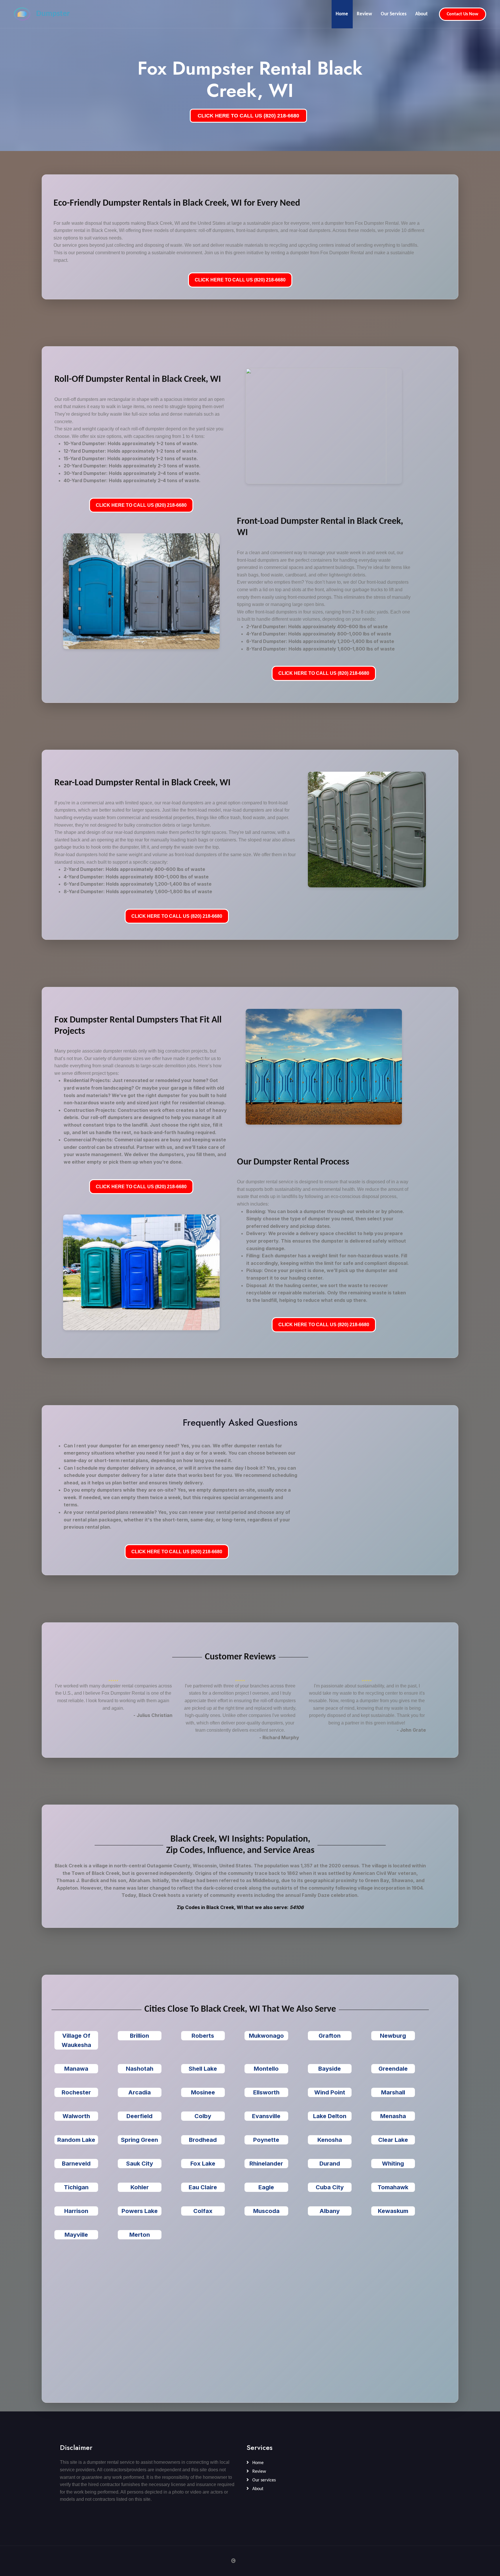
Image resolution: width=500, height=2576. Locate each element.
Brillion (139, 2036)
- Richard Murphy (279, 1737)
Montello (266, 2069)
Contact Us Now (463, 14)
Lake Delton (330, 2116)
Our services (263, 2480)
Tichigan (76, 2187)
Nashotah (140, 2069)
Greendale (393, 2069)
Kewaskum (393, 2211)
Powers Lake (140, 2211)
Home (342, 14)
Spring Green (139, 2140)
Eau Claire (203, 2187)
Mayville (76, 2235)
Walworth (76, 2116)
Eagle (266, 2187)
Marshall (393, 2092)
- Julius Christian (153, 1715)
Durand (330, 2164)
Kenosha (330, 2140)
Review (364, 14)
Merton (140, 2235)
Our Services (394, 14)
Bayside (330, 2069)
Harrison (76, 2211)
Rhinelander (266, 2164)
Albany (330, 2211)
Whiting (393, 2164)
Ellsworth (266, 2092)
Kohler (140, 2187)
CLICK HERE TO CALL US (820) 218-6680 (248, 116)
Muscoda (266, 2211)
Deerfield (139, 2116)
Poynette (266, 2140)
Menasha (393, 2116)
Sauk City (140, 2164)
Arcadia (139, 2092)
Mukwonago (266, 2036)
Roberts (203, 2036)
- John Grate (411, 1730)
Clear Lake (393, 2140)
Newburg (393, 2036)
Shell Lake (203, 2069)
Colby (203, 2116)
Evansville (266, 2116)
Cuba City (330, 2187)
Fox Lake (203, 2164)
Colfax (203, 2211)
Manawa (76, 2069)
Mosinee (203, 2092)
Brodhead (203, 2140)
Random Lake (76, 2140)
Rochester (76, 2092)
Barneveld (76, 2164)
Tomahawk (393, 2187)
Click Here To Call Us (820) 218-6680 (240, 280)
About (421, 14)
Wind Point (330, 2092)
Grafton (330, 2036)
